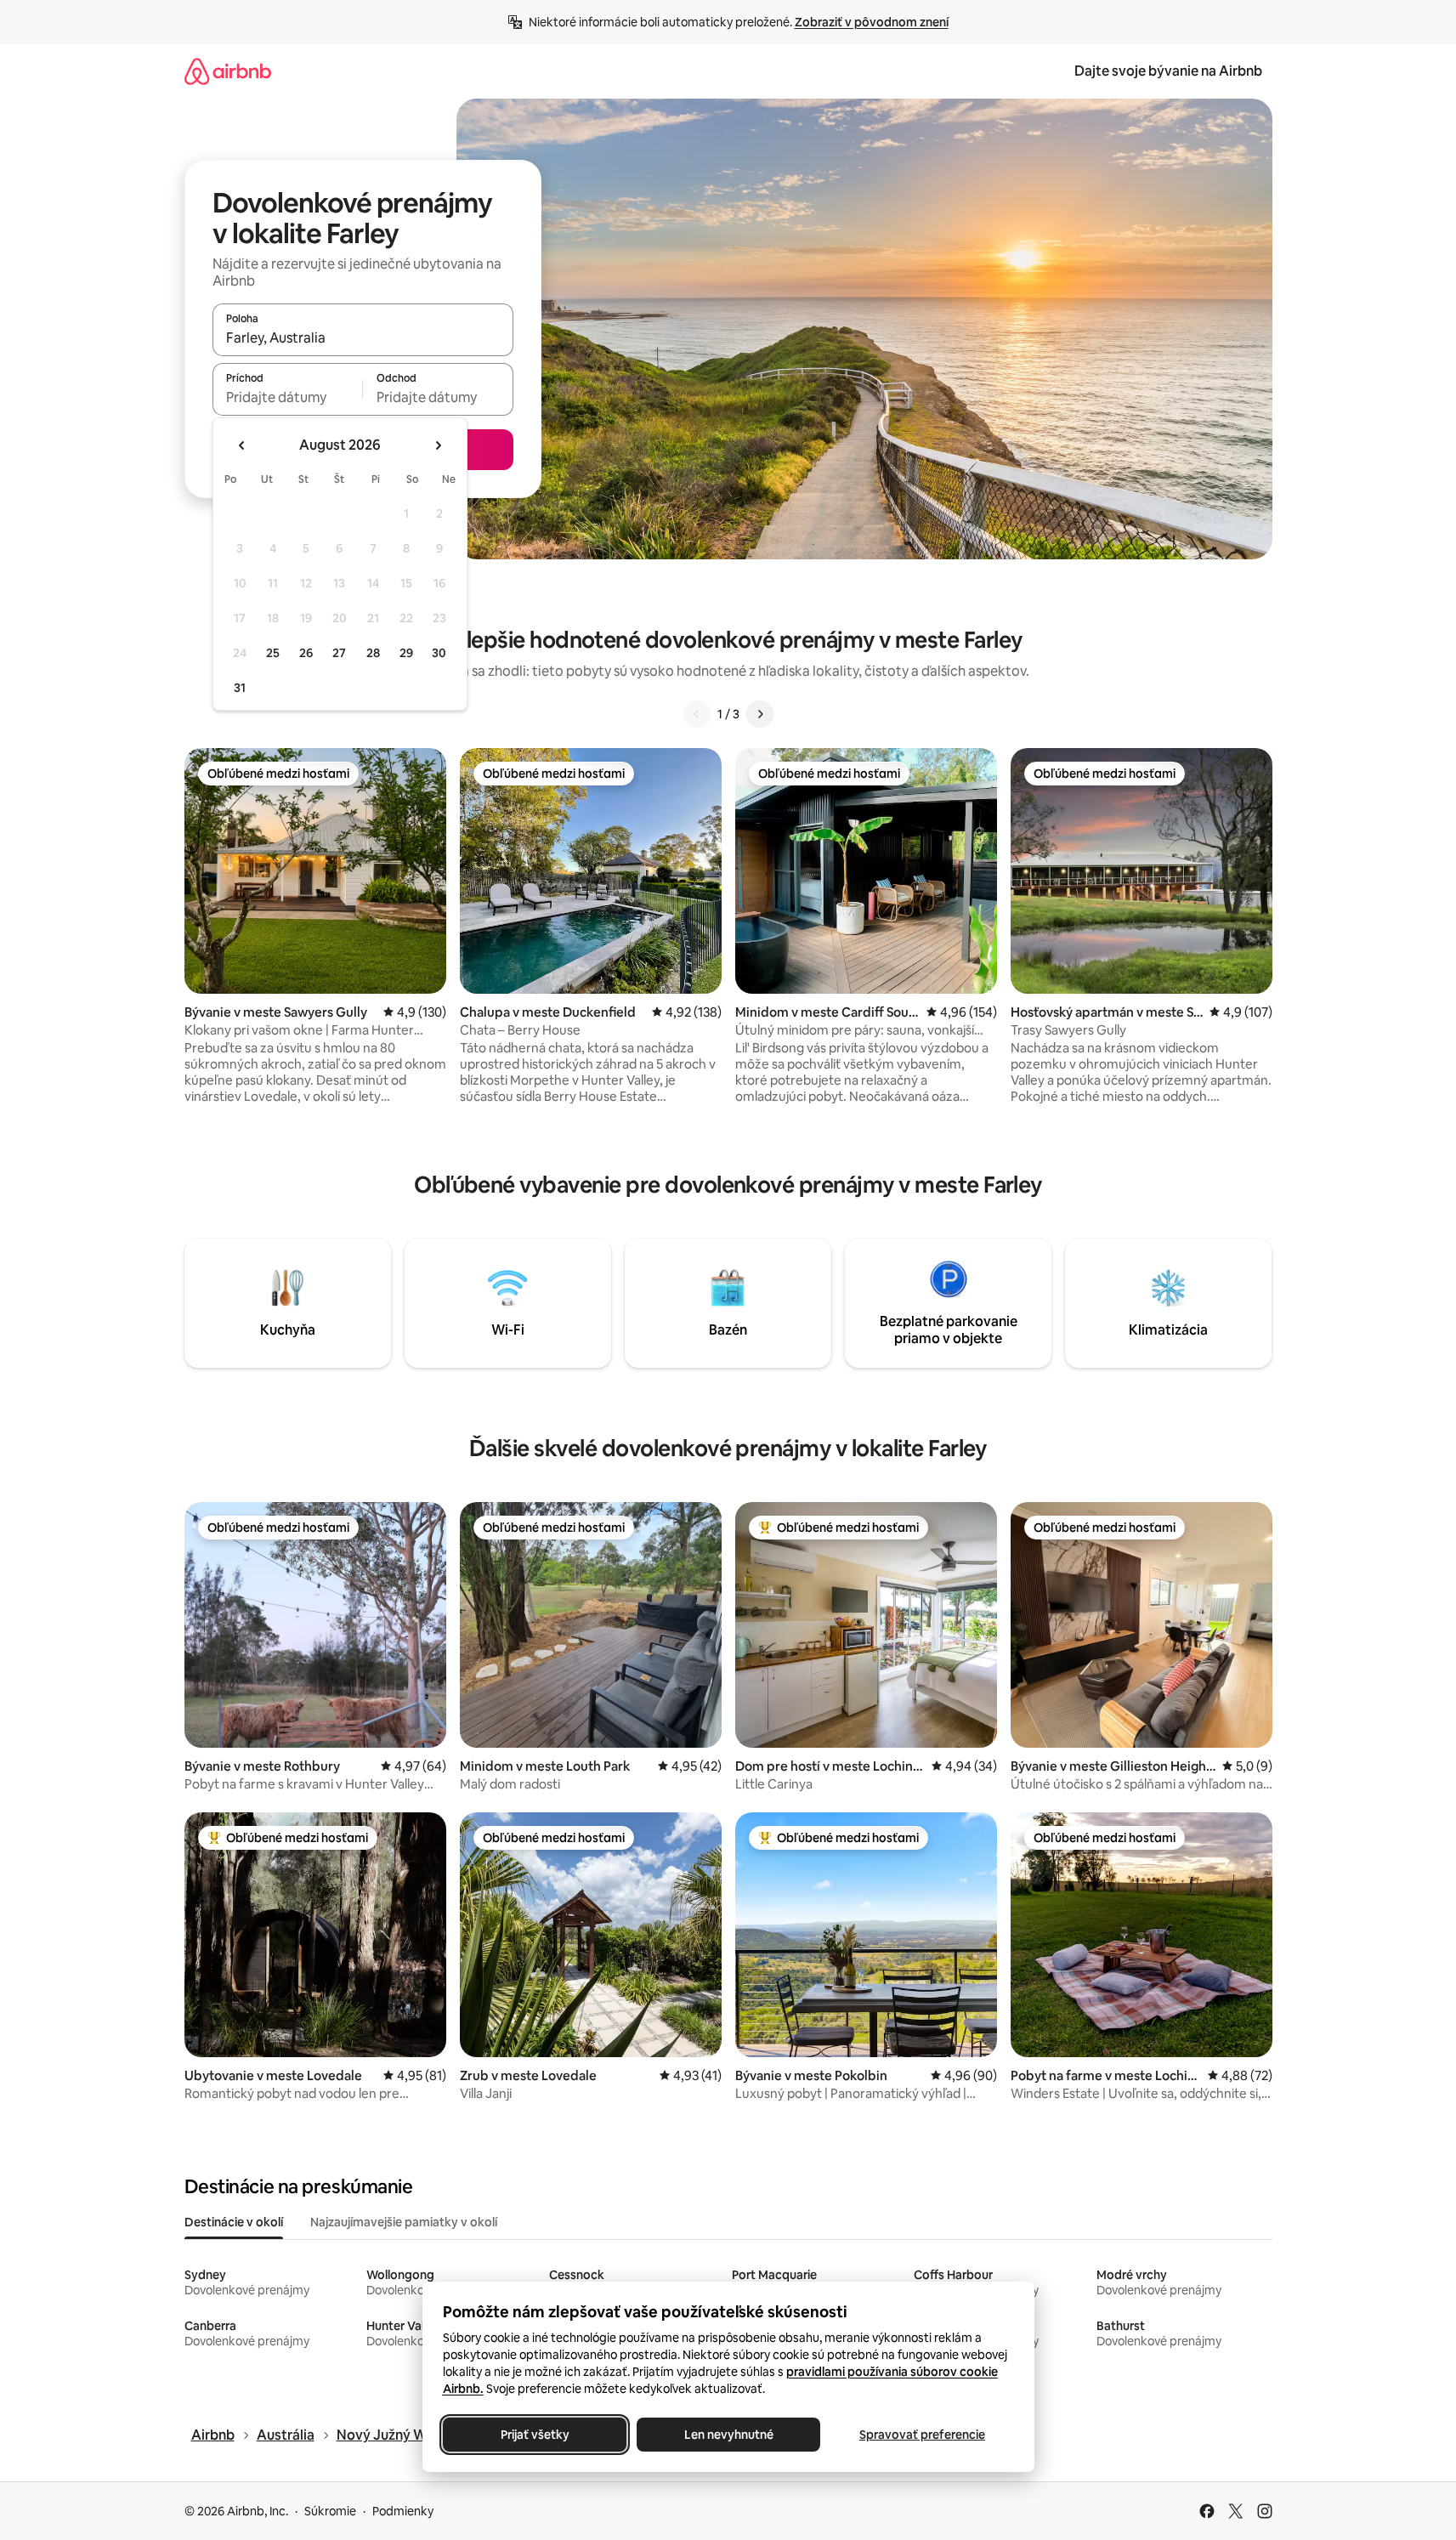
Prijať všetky (534, 2435)
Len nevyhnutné (728, 2435)
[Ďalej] (760, 714)
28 (373, 653)
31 (240, 688)
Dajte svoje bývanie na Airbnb (1168, 71)
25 (273, 653)
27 (339, 653)
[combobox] (363, 337)
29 (406, 653)
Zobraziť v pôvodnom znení (872, 22)
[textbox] (288, 397)
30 (439, 653)
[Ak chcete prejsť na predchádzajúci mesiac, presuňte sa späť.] (242, 445)
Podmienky (403, 2511)
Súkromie (330, 2511)
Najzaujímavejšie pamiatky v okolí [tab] (404, 2222)
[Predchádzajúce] (697, 714)
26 (306, 653)
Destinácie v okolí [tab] (234, 2222)
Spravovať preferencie (922, 2435)
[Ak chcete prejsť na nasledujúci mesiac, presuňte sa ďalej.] (438, 445)
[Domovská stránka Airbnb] (228, 71)
